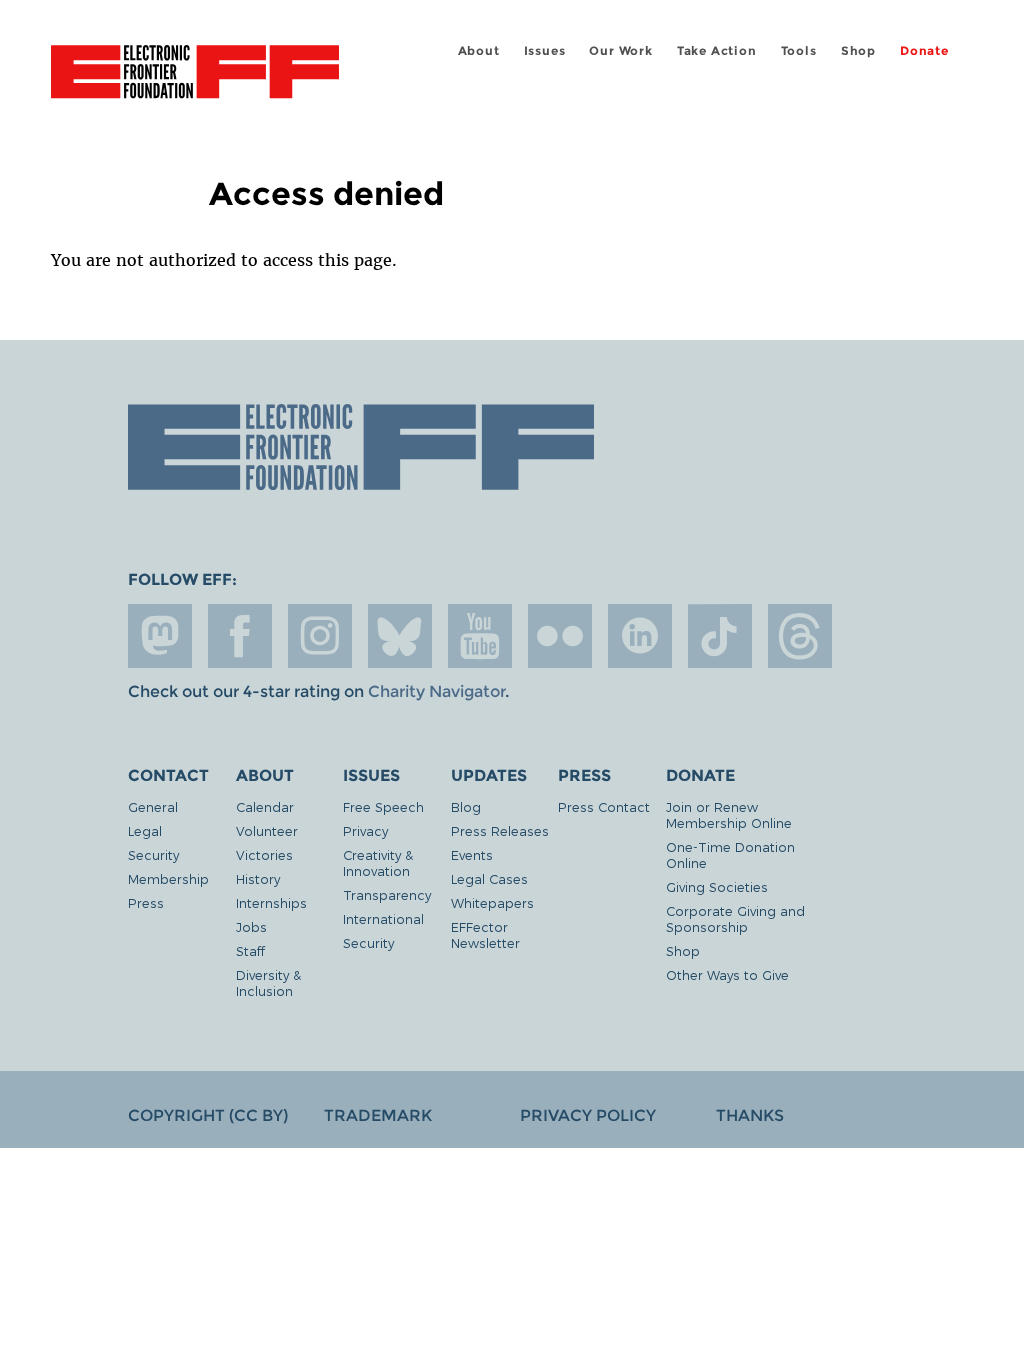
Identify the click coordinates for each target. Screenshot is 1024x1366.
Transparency (387, 894)
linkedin (640, 636)
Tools (799, 50)
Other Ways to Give (727, 974)
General (153, 806)
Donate (924, 50)
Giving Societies (717, 886)
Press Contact (604, 806)
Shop (858, 50)
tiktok (720, 636)
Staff (250, 950)
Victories (264, 854)
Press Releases (500, 830)
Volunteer (267, 830)
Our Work (620, 50)
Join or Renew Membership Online (729, 814)
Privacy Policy (588, 1115)
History (258, 878)
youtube (480, 636)
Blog (466, 806)
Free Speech (383, 806)
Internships (271, 902)
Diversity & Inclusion (268, 982)
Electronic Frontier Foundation (195, 75)
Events (472, 854)
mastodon (160, 636)
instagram (320, 636)
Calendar (265, 806)
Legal (145, 830)
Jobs (251, 926)
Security (153, 854)
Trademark (378, 1115)
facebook (240, 636)
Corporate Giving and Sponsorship (735, 918)
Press (146, 902)
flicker (560, 636)
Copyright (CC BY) (208, 1115)
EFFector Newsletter (485, 934)
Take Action (717, 50)
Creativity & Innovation (378, 862)
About (479, 50)
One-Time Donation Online (730, 854)
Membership (168, 878)
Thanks (750, 1115)
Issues (545, 50)
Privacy (365, 830)
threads (800, 636)
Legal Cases (489, 878)
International (383, 918)
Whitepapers (492, 902)
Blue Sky (400, 636)
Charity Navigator (436, 691)
